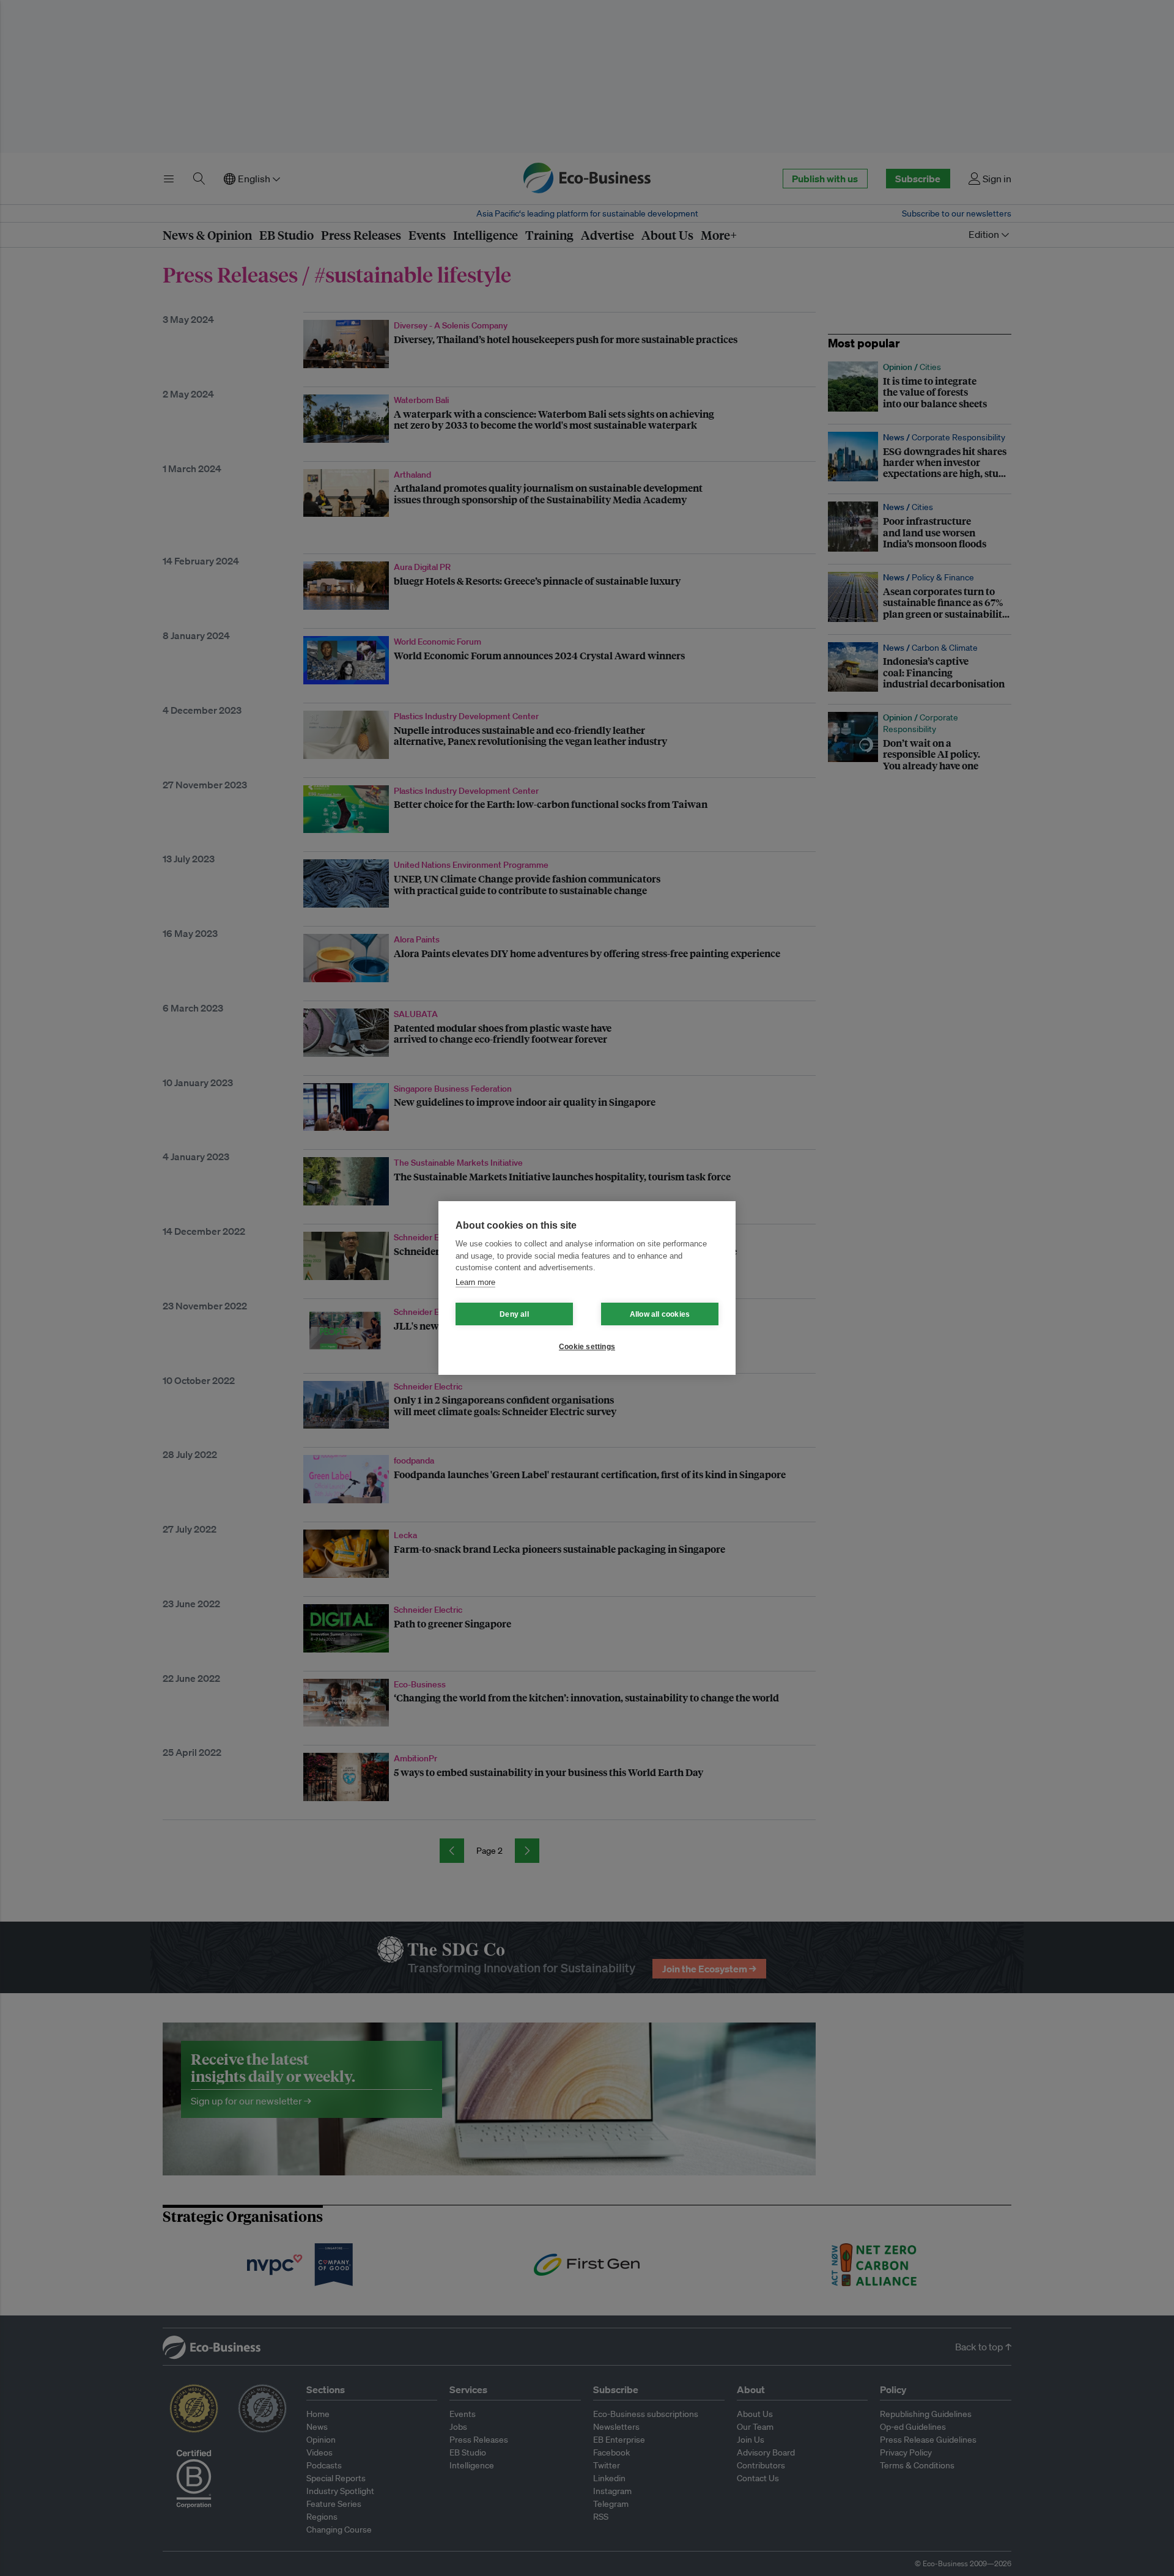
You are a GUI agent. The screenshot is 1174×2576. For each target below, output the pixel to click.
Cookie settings (587, 1347)
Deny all (514, 1314)
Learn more (475, 1282)
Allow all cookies (660, 1314)
